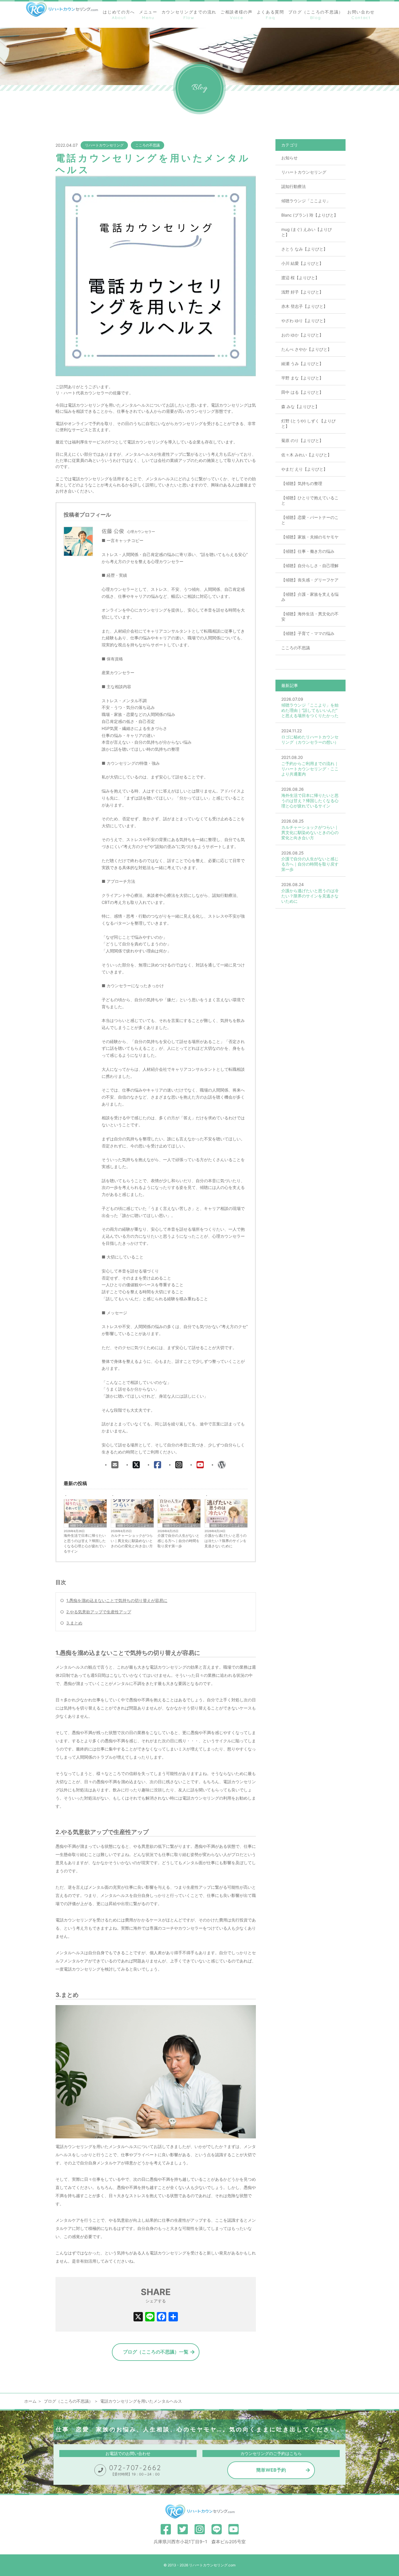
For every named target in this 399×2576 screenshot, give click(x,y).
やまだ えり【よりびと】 (304, 469)
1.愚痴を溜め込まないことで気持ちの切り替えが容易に (117, 1600)
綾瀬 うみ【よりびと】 (302, 364)
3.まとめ (74, 1623)
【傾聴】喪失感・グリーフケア (310, 580)
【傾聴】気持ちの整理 (302, 483)
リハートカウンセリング (104, 145)
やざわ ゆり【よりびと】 (304, 321)
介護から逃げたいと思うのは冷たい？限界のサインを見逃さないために (225, 1541)
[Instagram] (179, 1465)
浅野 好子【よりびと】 (302, 292)
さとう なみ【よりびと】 (304, 249)
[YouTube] (200, 1465)
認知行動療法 (294, 186)
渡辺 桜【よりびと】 (300, 278)
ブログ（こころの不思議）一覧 (156, 2352)
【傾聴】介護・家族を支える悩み (310, 597)
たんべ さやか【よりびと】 (306, 349)
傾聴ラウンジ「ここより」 (88, 1525)
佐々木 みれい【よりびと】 (306, 455)
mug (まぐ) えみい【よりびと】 (307, 232)
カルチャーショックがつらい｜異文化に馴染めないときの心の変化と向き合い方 (132, 1541)
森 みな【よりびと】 (300, 406)
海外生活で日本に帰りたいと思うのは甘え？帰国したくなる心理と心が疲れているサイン (85, 1543)
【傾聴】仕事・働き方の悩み (308, 551)
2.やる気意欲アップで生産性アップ (99, 1612)
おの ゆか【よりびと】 (302, 335)
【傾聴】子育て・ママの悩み (308, 633)
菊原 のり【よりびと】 (302, 440)
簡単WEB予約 (271, 2470)
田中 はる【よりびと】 (302, 392)
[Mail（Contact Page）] (115, 1465)
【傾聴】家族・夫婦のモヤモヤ (310, 537)
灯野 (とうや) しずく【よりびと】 (308, 423)
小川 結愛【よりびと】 (302, 263)
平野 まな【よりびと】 (302, 378)
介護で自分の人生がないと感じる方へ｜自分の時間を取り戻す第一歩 (178, 1541)
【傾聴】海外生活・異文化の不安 (310, 616)
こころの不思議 (148, 145)
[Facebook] (158, 1465)
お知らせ (289, 158)
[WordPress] (222, 1465)
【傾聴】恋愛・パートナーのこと (310, 520)
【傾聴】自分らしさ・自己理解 (310, 566)
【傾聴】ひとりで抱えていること (310, 500)
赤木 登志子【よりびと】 (304, 306)
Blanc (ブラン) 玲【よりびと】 (310, 215)
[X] (136, 1465)
